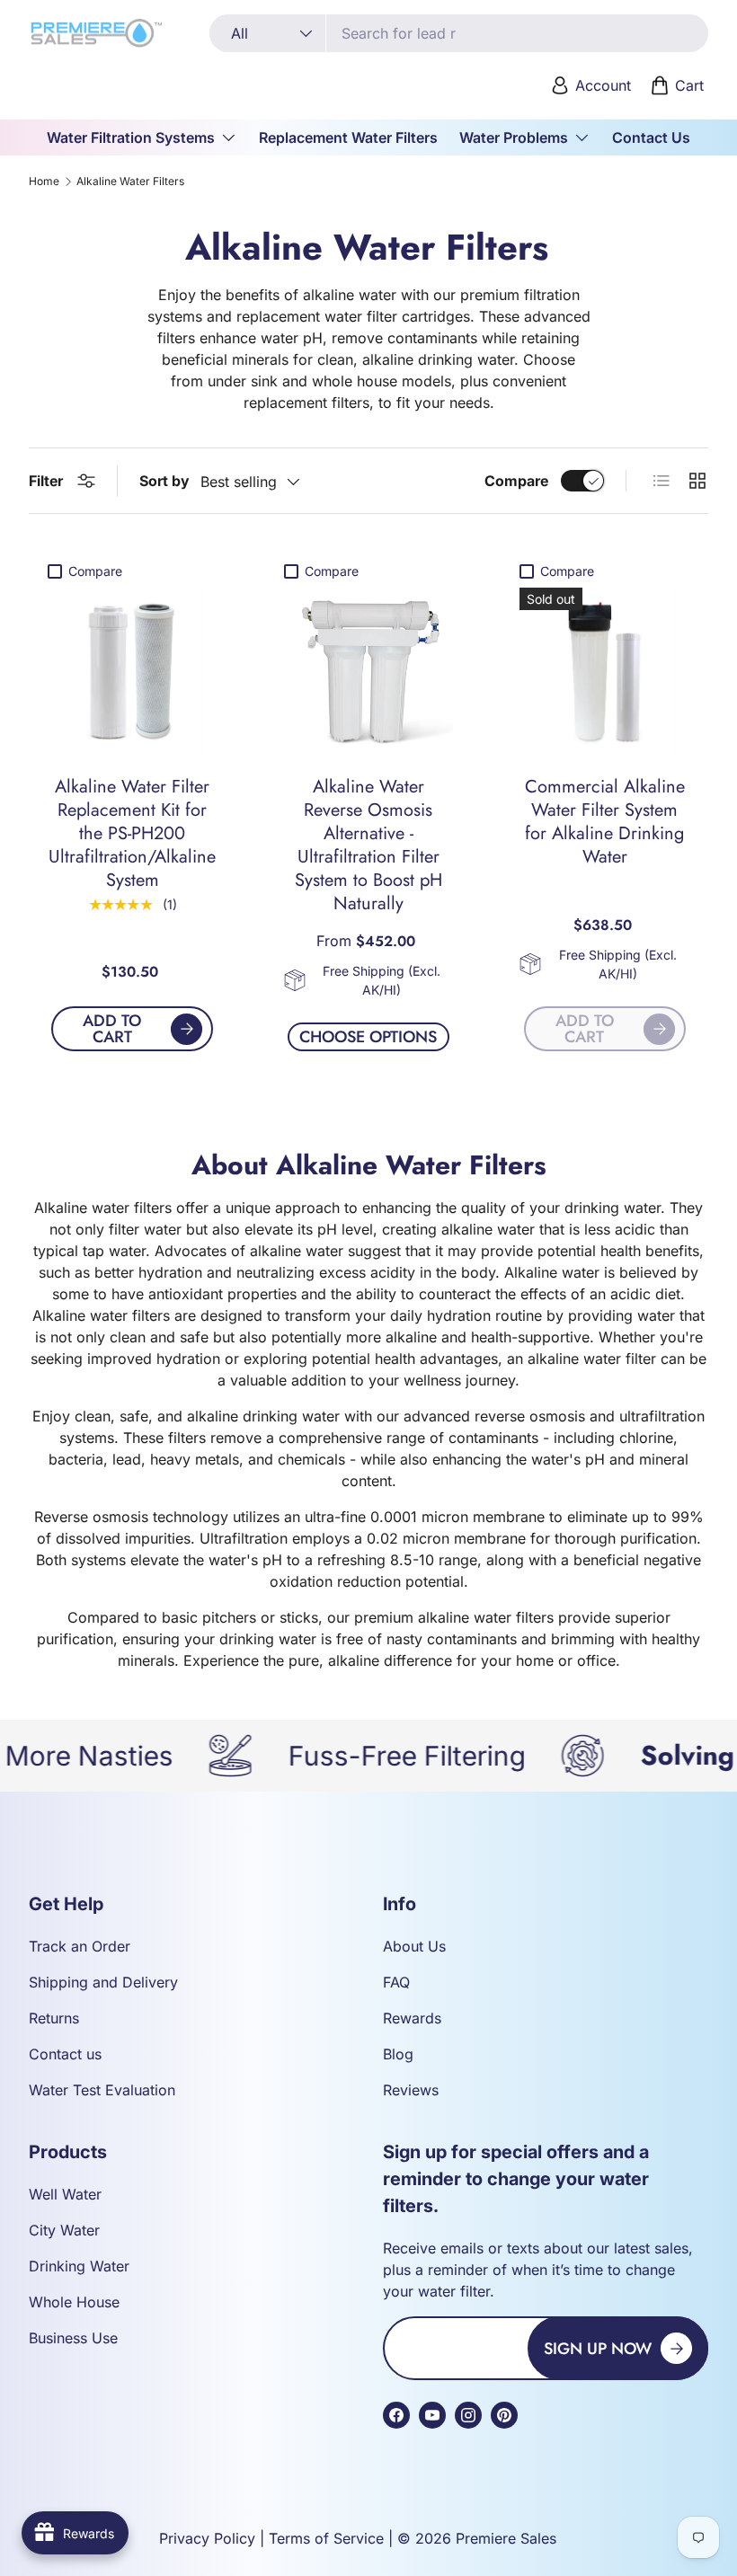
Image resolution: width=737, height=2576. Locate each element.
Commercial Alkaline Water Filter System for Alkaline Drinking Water (605, 822)
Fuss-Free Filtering (354, 1756)
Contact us (65, 2054)
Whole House (74, 2302)
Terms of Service (326, 2538)
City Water (64, 2230)
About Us (414, 1946)
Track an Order (80, 1946)
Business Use (73, 2338)
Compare (516, 481)
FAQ (396, 1982)
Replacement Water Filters (348, 137)
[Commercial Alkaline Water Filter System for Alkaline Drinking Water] (604, 673)
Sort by (164, 481)
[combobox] (459, 33)
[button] (679, 85)
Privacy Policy (207, 2538)
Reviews (411, 2090)
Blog (398, 2054)
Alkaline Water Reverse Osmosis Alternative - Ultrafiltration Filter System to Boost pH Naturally (368, 845)
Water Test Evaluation (102, 2090)
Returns (54, 2018)
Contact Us (651, 137)
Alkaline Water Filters (130, 181)
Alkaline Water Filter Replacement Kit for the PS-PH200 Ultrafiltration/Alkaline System (132, 833)
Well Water (65, 2194)
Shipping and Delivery (103, 1982)
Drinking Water (79, 2266)
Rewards (412, 2018)
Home (44, 181)
